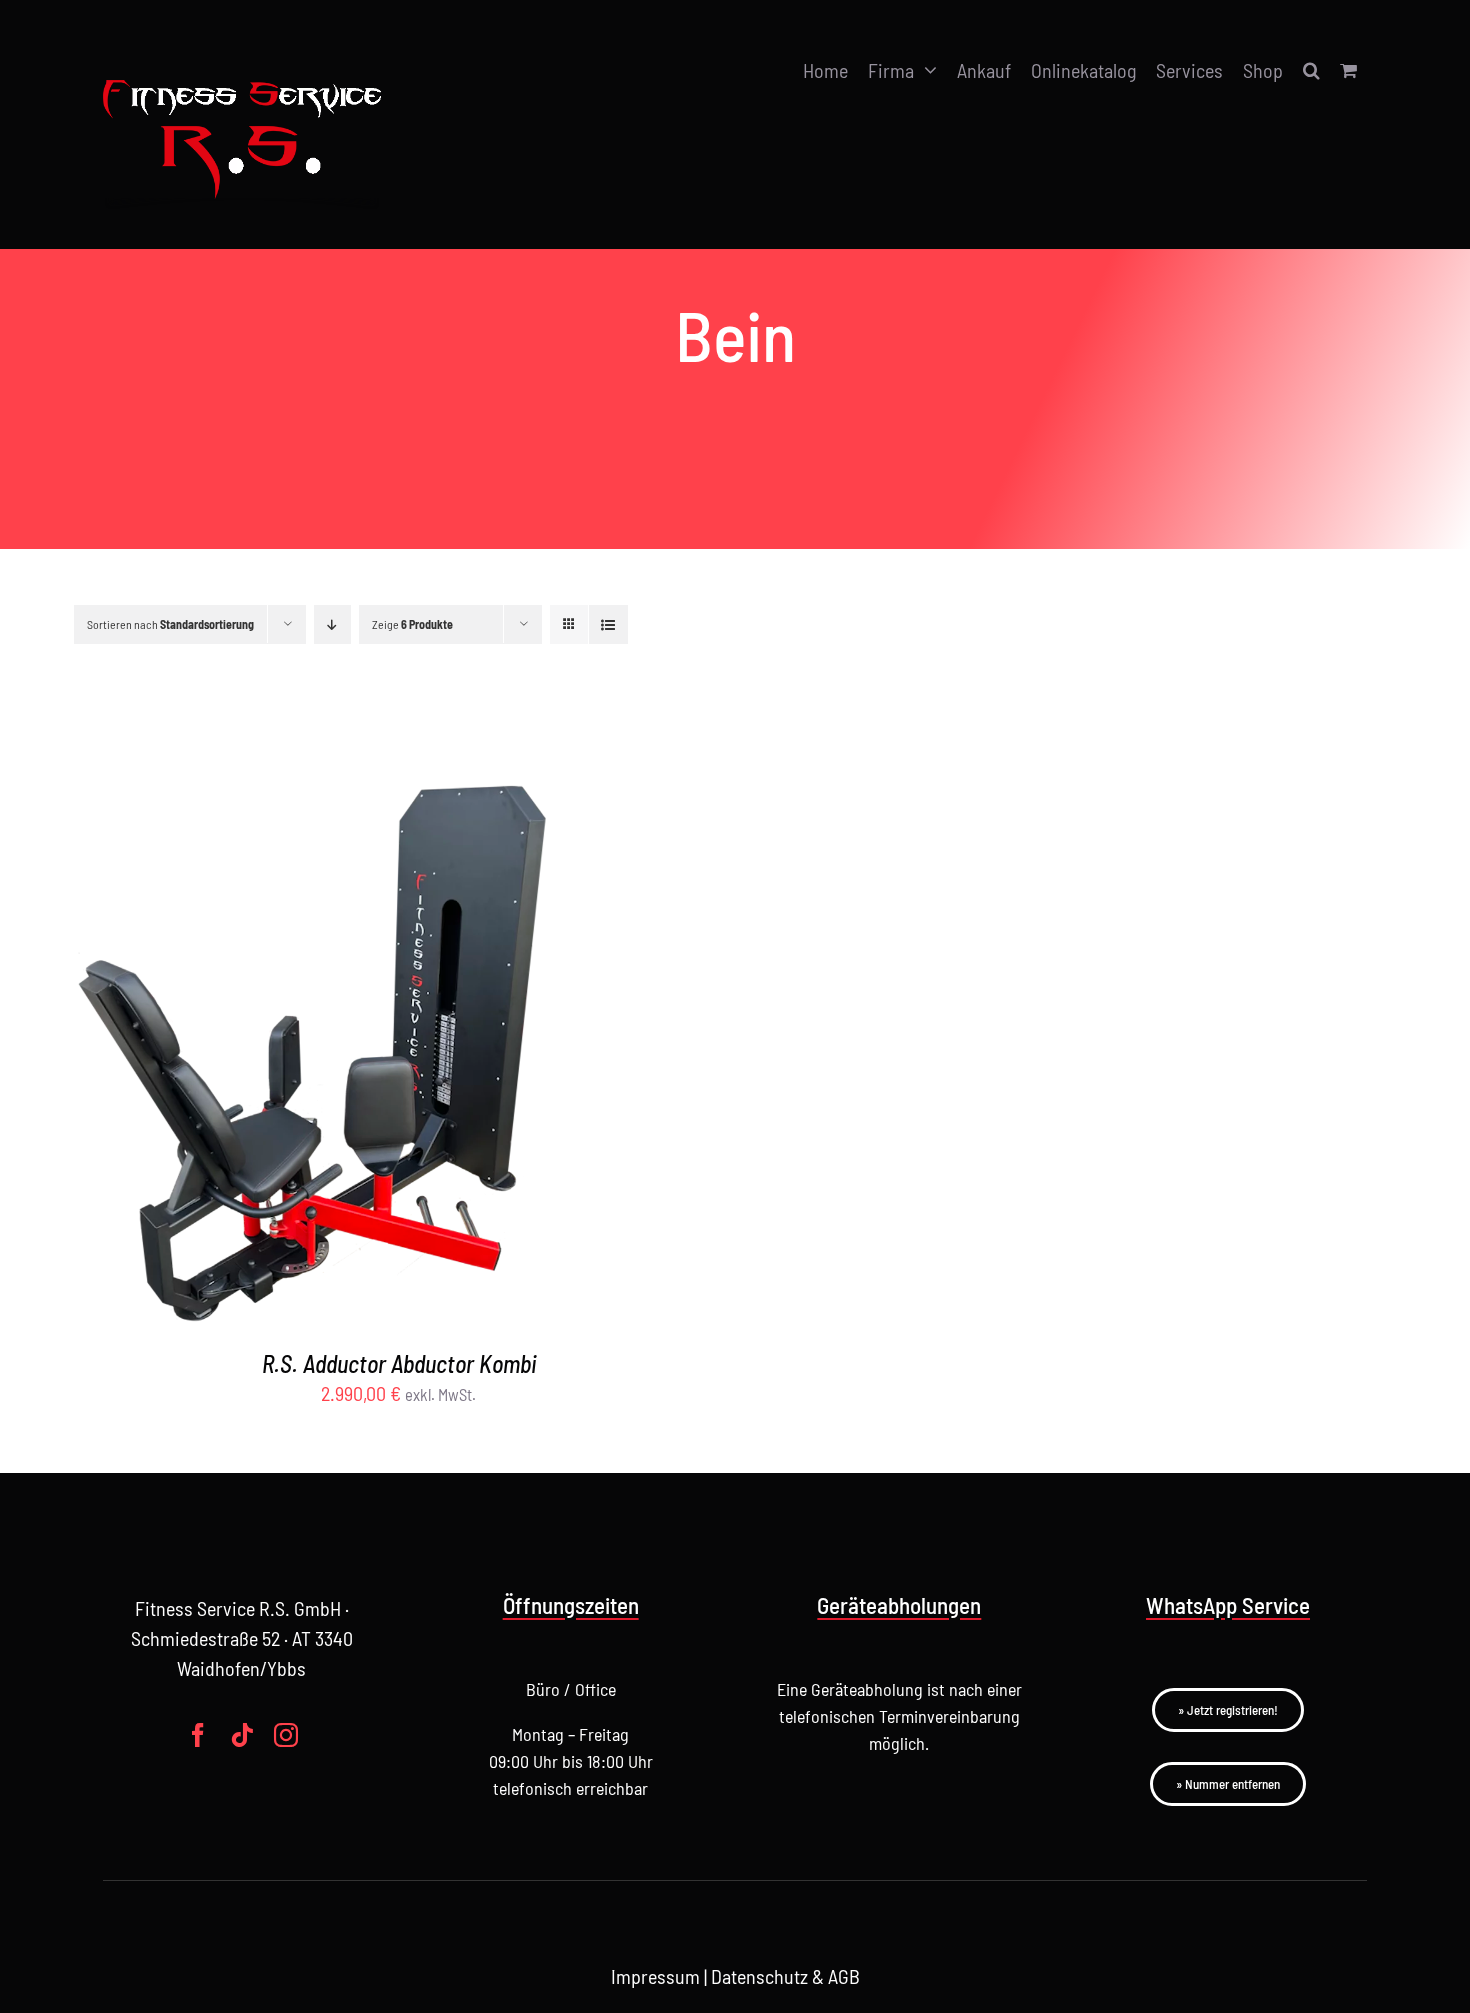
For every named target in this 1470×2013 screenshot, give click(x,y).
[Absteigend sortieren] (332, 624)
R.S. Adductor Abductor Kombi (399, 1363)
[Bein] (323, 1017)
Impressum (655, 1976)
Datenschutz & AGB (785, 1976)
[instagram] (286, 1735)
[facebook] (198, 1735)
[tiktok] (242, 1735)
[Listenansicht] (608, 624)
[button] (1311, 70)
